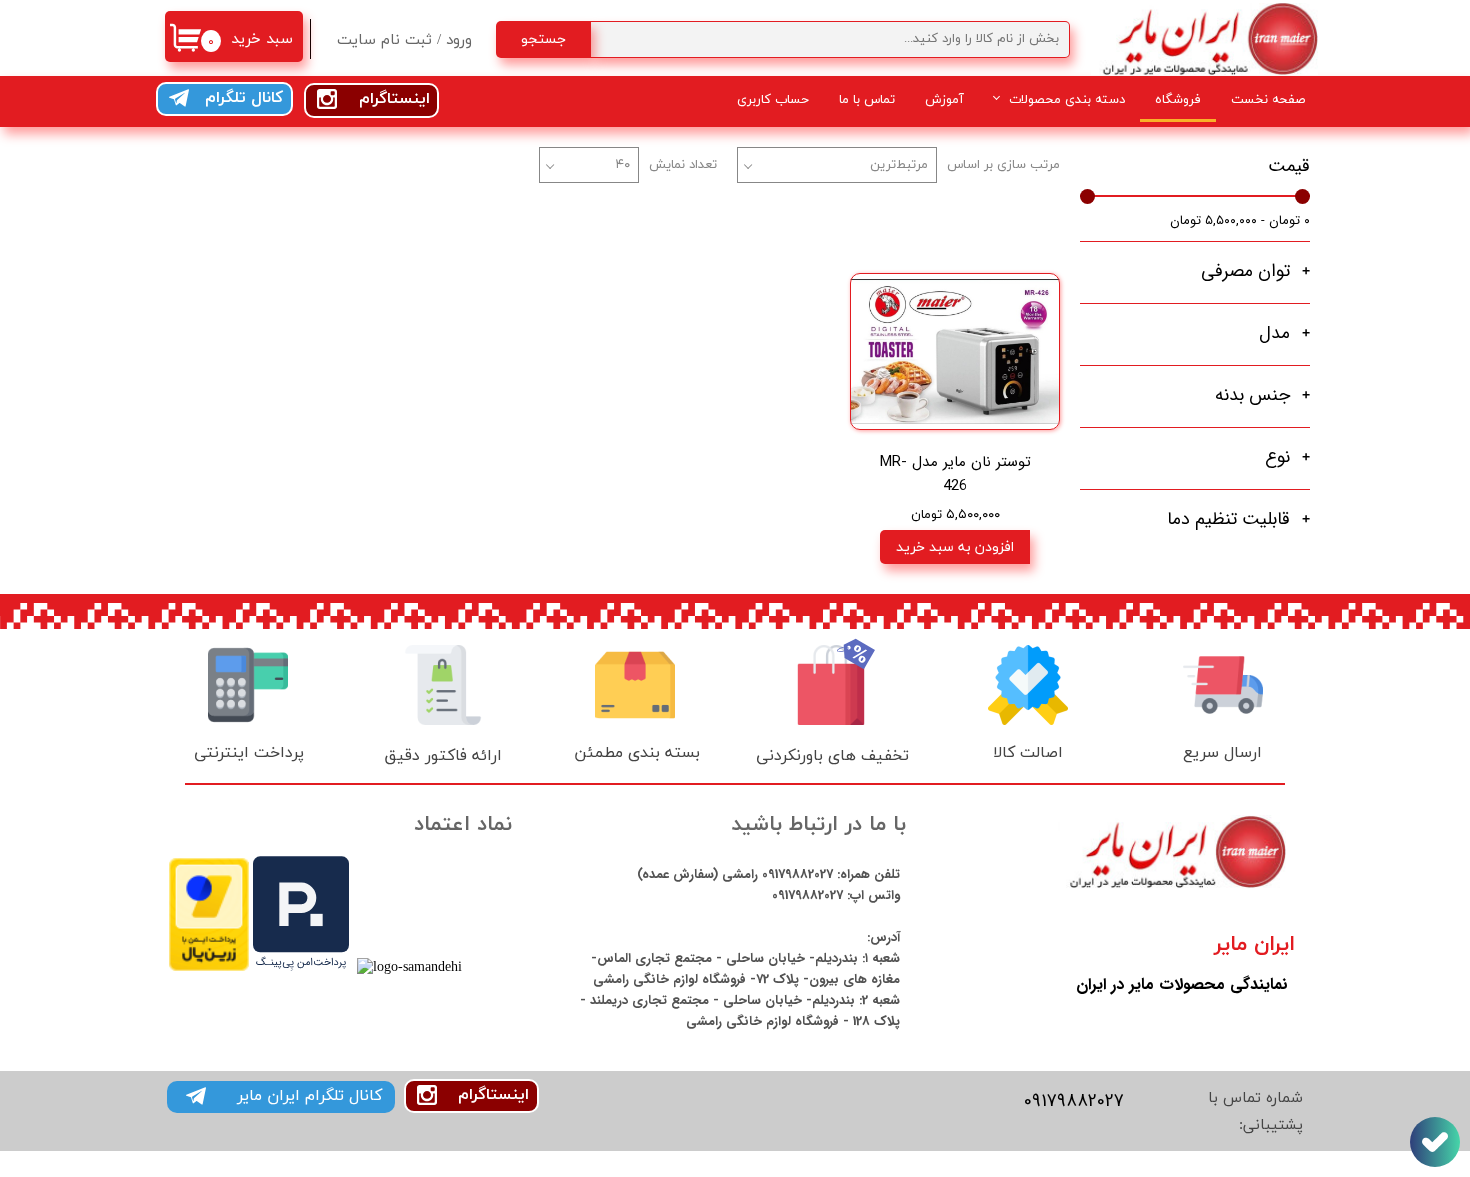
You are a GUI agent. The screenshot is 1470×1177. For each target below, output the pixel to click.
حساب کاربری (773, 99)
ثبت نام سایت (384, 40)
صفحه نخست (1268, 99)
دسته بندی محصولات (1067, 99)
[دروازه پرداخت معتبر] (209, 967)
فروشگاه (1178, 99)
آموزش (944, 99)
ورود (459, 40)
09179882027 (795, 874)
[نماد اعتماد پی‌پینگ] (301, 967)
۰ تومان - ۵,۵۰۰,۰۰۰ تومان (1240, 220)
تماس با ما (867, 99)
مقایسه (1007, 242)
